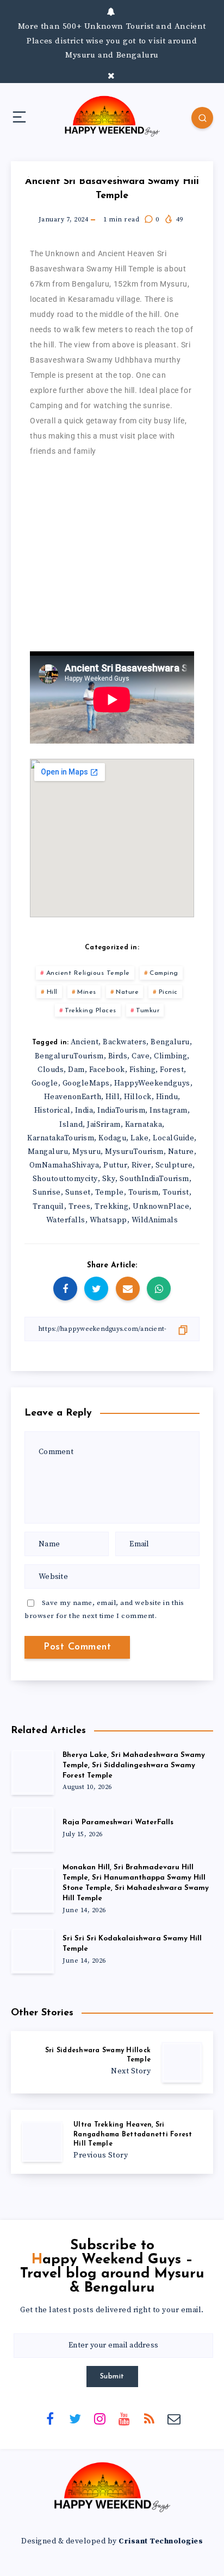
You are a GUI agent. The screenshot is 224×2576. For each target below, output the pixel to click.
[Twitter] (75, 2418)
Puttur (115, 1165)
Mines (87, 992)
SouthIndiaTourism (154, 1179)
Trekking (111, 1207)
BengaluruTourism (69, 1056)
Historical (52, 1111)
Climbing (170, 1056)
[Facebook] (50, 2418)
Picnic (168, 992)
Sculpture (174, 1165)
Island (71, 1125)
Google (45, 1083)
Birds (118, 1056)
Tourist (176, 1192)
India (84, 1111)
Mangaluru (48, 1152)
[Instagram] (99, 2418)
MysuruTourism (134, 1152)
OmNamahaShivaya (64, 1165)
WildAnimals (155, 1220)
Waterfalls (66, 1220)
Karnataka (144, 1125)
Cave (141, 1056)
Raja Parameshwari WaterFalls (118, 1822)
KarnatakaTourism (61, 1138)
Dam (76, 1070)
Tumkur (148, 1011)
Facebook (107, 1070)
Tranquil (48, 1207)
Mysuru (86, 1152)
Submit (112, 2377)
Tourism (144, 1192)
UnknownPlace (161, 1207)
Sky (109, 1179)
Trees (80, 1207)
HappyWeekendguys (152, 1083)
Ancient (85, 1042)
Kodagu (112, 1138)
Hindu (167, 1097)
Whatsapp (108, 1220)
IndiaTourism (121, 1111)
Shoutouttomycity (65, 1179)
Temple (110, 1192)
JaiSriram (104, 1125)
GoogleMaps (86, 1083)
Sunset (78, 1192)
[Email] (174, 2418)
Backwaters (125, 1042)
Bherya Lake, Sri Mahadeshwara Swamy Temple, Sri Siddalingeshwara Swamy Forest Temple (134, 1765)
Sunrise (47, 1192)
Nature (127, 992)
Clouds (51, 1070)
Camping (164, 973)
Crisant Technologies (161, 2541)
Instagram (169, 1111)
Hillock (138, 1097)
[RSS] (149, 2418)
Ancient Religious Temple (88, 973)
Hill (52, 992)
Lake (139, 1138)
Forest (172, 1070)
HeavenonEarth (73, 1097)
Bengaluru (170, 1042)
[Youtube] (125, 2418)
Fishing (143, 1070)
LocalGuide (173, 1138)
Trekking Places (91, 1011)
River (141, 1165)
